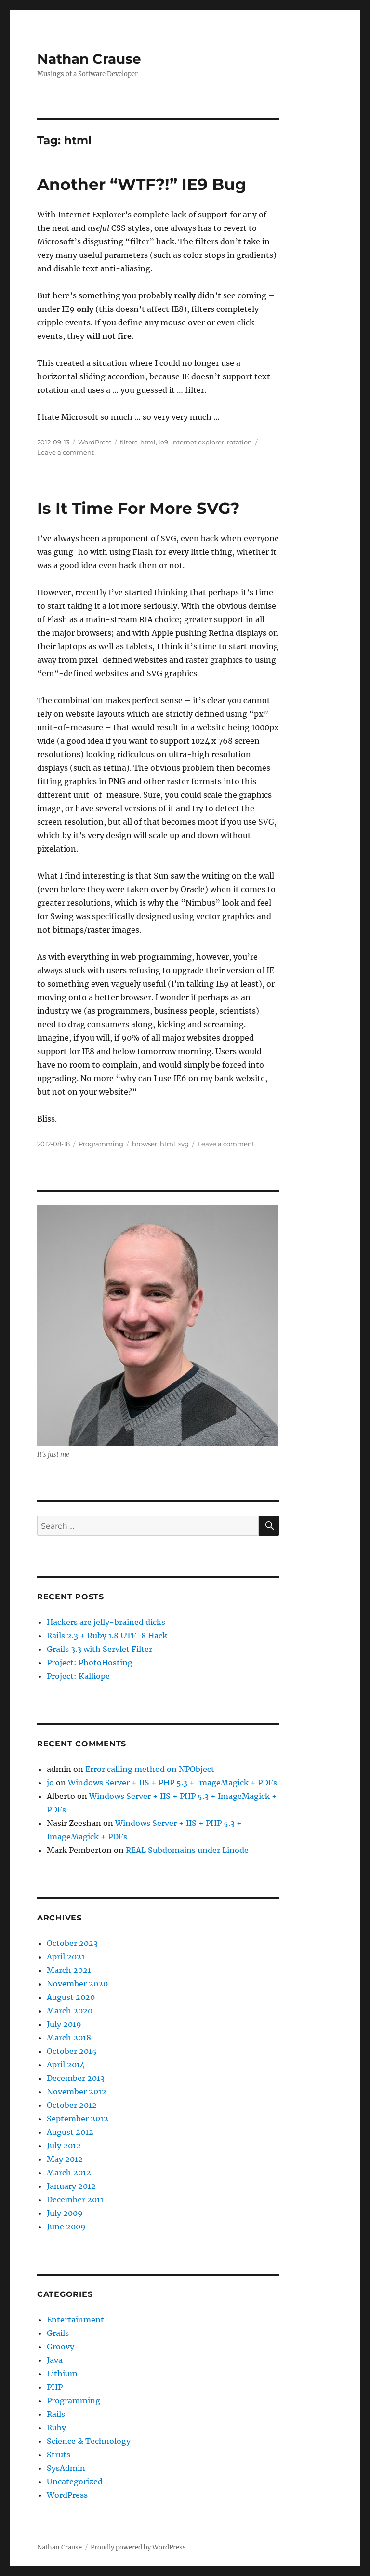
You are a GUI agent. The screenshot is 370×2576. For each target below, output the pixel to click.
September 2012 (78, 2119)
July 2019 (64, 2024)
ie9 (163, 442)
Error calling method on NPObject (150, 1769)
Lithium (62, 2374)
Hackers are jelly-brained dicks (106, 1622)
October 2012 (72, 2105)
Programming (101, 1144)
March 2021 (69, 1970)
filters (129, 442)
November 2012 (77, 2092)
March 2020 (70, 2011)
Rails (56, 2414)
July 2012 (64, 2146)
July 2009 (65, 2213)
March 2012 (69, 2173)
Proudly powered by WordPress (138, 2547)
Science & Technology (89, 2441)
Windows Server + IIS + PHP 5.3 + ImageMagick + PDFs (172, 1783)
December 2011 (75, 2200)
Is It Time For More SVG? (138, 508)
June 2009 (66, 2227)
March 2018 (69, 2038)
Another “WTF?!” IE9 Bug (142, 184)
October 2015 (72, 2051)
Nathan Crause (89, 59)
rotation (239, 442)
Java (55, 2360)
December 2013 (76, 2078)
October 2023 (72, 1943)
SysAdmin (66, 2468)
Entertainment (75, 2320)
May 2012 (65, 2159)
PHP (55, 2387)
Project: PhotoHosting (90, 1663)
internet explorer (198, 442)
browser (145, 1144)
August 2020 (71, 1997)
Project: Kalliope (78, 1676)
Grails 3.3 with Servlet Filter (99, 1649)
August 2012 (70, 2132)
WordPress (95, 442)
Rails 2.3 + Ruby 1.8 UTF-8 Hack (107, 1636)
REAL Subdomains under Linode (187, 1850)
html (148, 442)
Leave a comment (66, 452)
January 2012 (71, 2186)
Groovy (60, 2347)
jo (50, 1783)
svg (184, 1144)
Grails (58, 2333)
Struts (59, 2455)
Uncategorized (75, 2482)
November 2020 (77, 1984)
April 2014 (66, 2065)
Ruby (56, 2428)
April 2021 (66, 1957)
